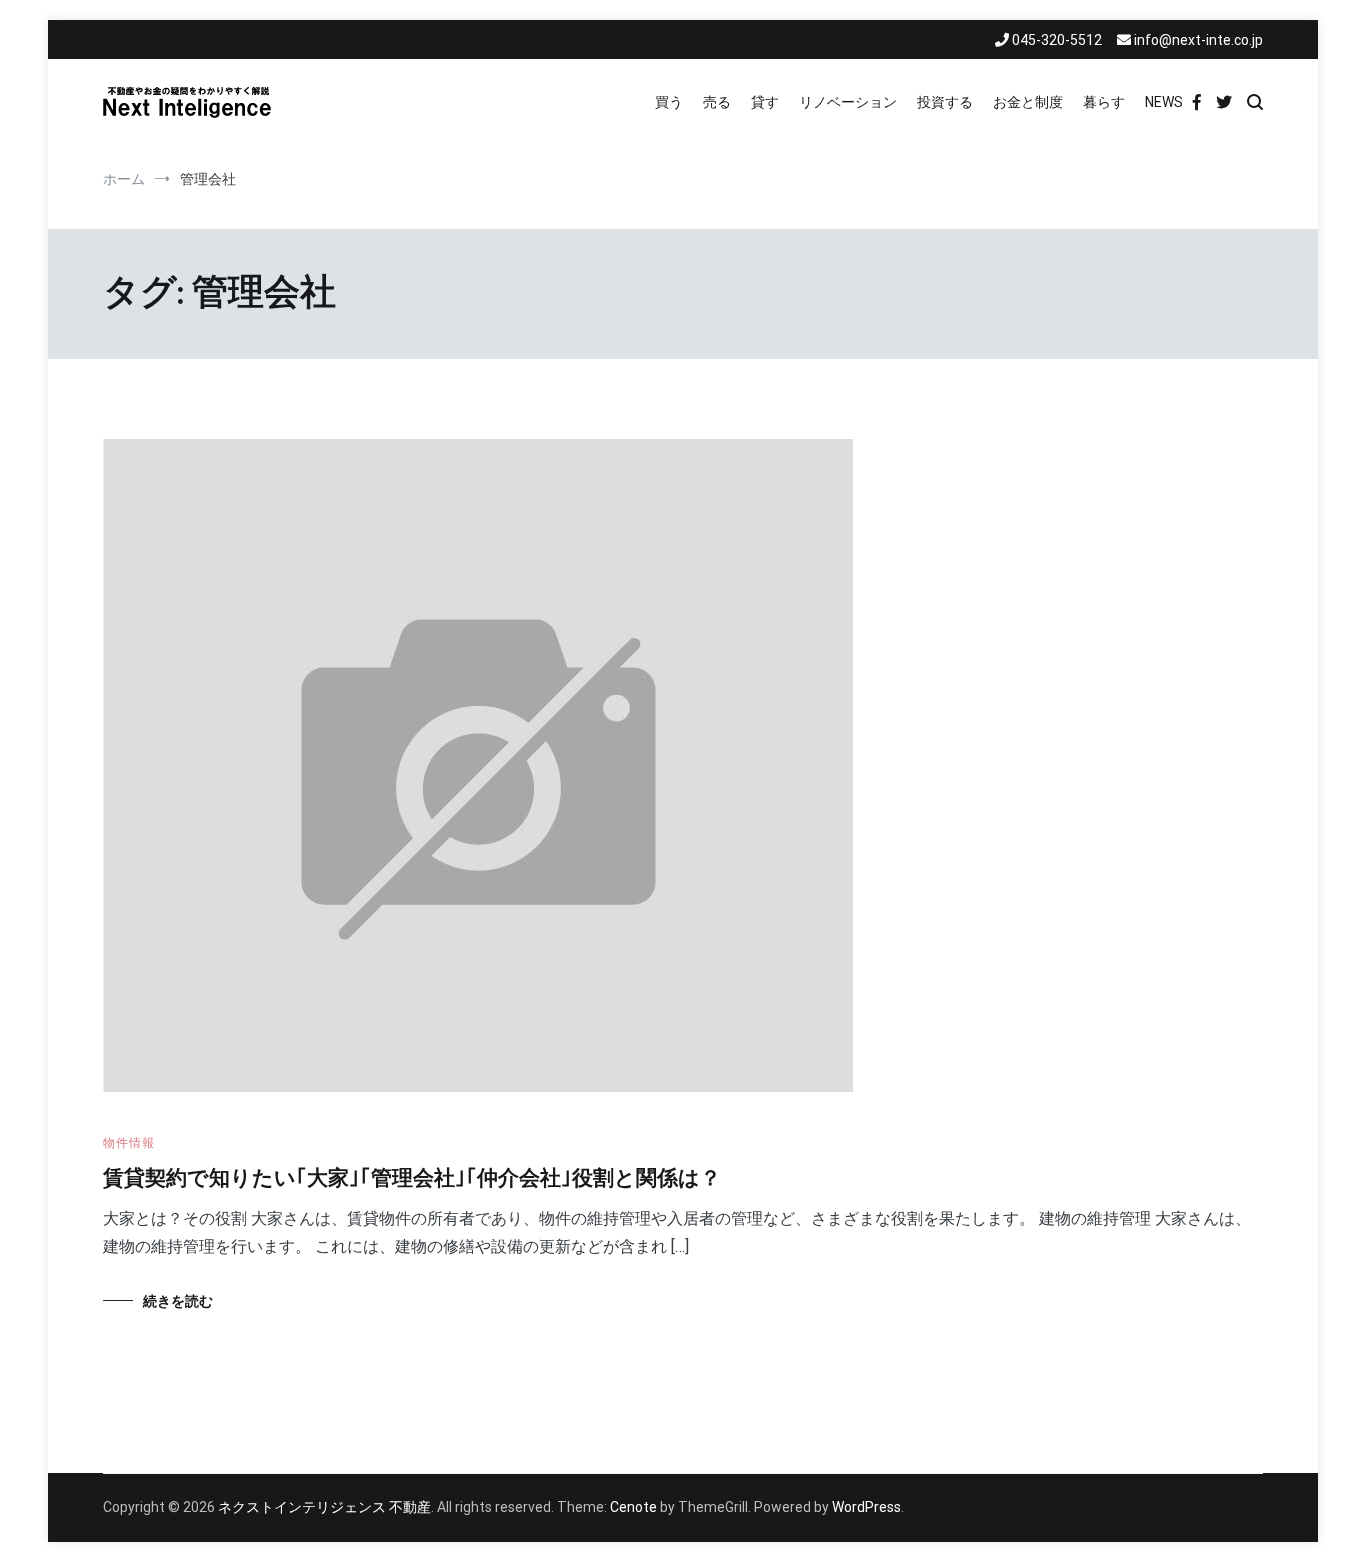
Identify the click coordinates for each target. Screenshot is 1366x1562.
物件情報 (129, 1143)
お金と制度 (1028, 102)
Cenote (633, 1507)
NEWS (1164, 102)
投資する (945, 102)
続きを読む (178, 1301)
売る (717, 102)
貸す (765, 102)
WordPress (866, 1507)
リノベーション (848, 102)
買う (669, 102)
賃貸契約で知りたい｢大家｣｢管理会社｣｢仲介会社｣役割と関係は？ (412, 1179)
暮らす (1104, 102)
